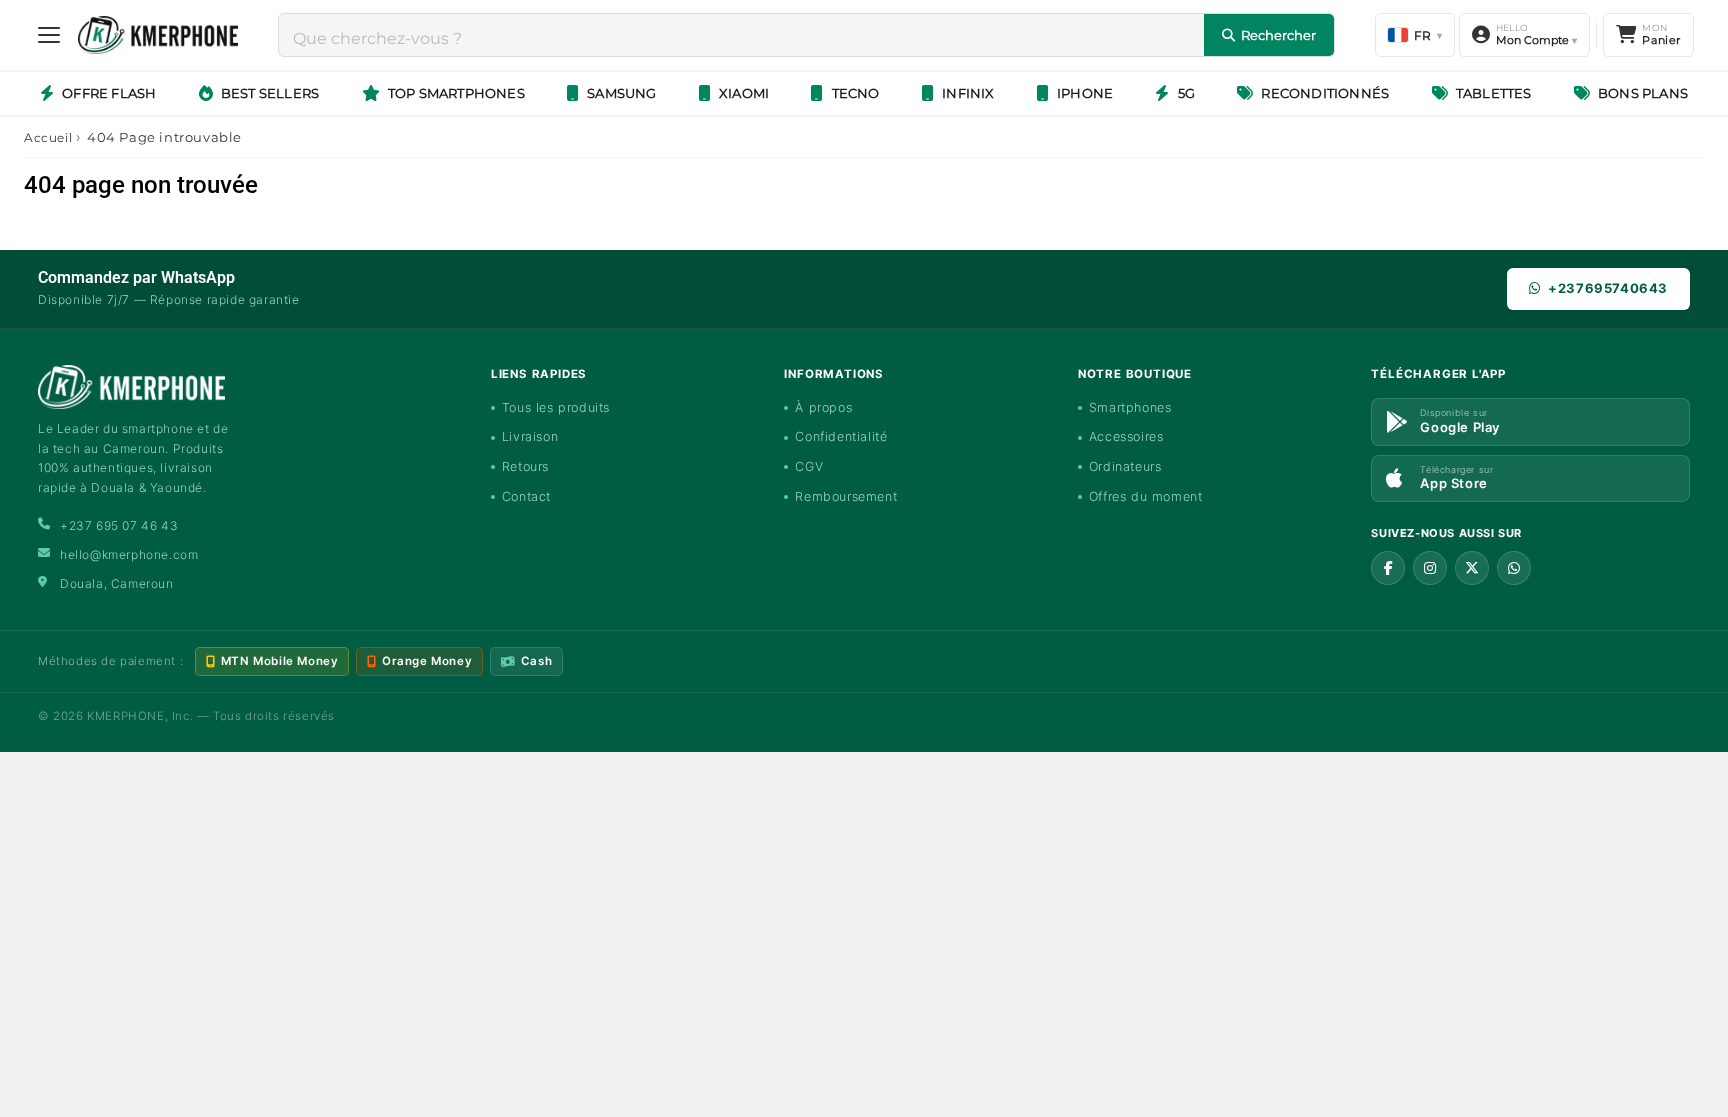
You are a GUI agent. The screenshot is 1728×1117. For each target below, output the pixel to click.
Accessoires (1126, 436)
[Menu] (49, 35)
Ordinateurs (1125, 466)
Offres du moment (1146, 496)
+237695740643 (1608, 288)
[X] (1472, 568)
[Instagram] (1430, 568)
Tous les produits (556, 407)
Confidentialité (841, 436)
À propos (823, 407)
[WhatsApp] (1514, 568)
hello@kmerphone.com (129, 554)
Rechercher (1278, 35)
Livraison (530, 436)
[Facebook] (1388, 568)
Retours (525, 466)
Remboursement (846, 496)
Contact (526, 496)
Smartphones (1130, 407)
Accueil (48, 137)
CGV (809, 466)
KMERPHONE (125, 716)
